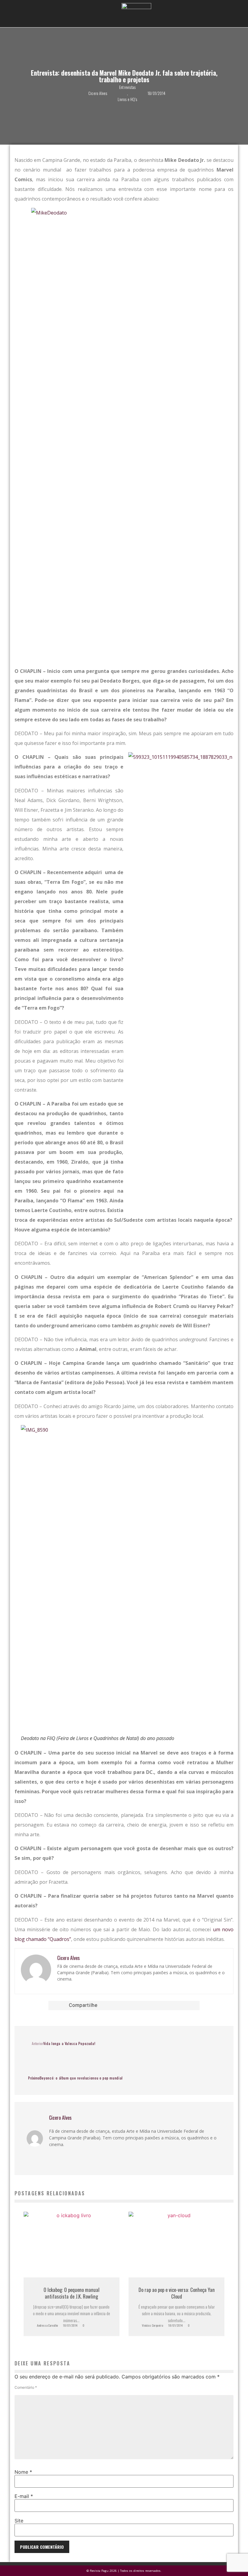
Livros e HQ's (127, 99)
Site (19, 2521)
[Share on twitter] (128, 2005)
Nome (23, 2472)
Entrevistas (127, 87)
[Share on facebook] (120, 2005)
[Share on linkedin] (136, 2005)
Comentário (26, 2388)
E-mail (24, 2496)
